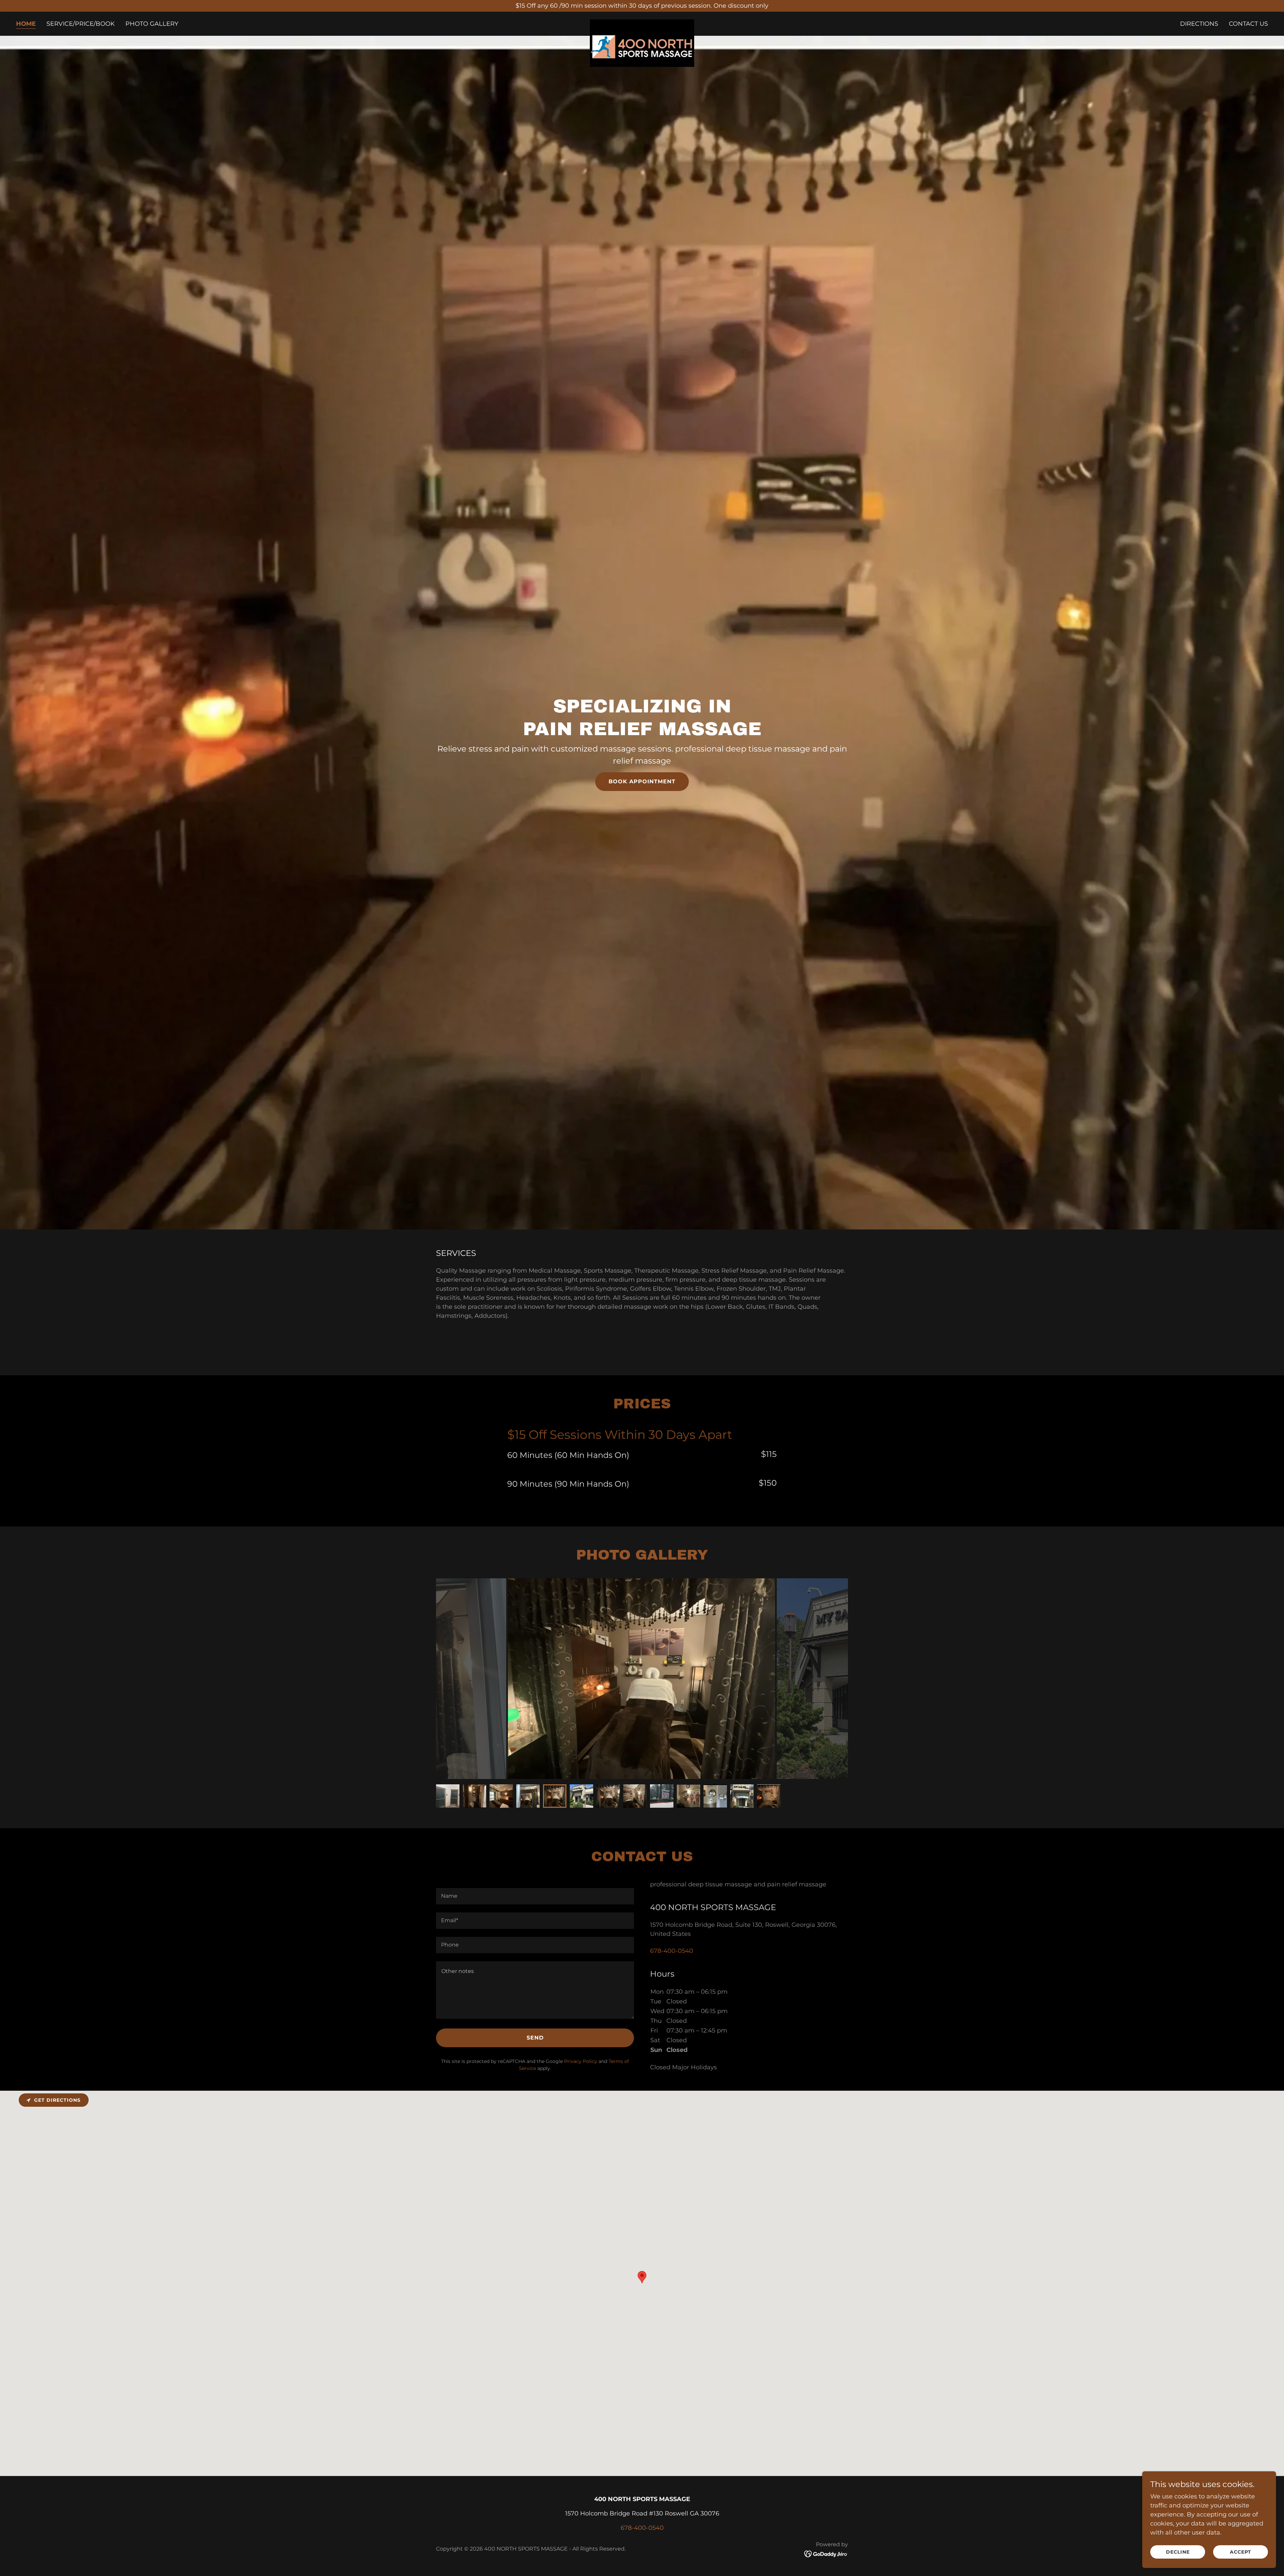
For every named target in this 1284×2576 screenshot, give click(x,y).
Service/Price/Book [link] (81, 24)
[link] (642, 22)
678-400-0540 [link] (672, 1951)
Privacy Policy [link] (581, 2061)
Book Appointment (642, 781)
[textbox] (535, 1896)
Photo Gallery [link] (152, 24)
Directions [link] (1199, 24)
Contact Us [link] (1248, 24)
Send (535, 2038)
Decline (1178, 2552)
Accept (1241, 2552)
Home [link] (26, 24)
